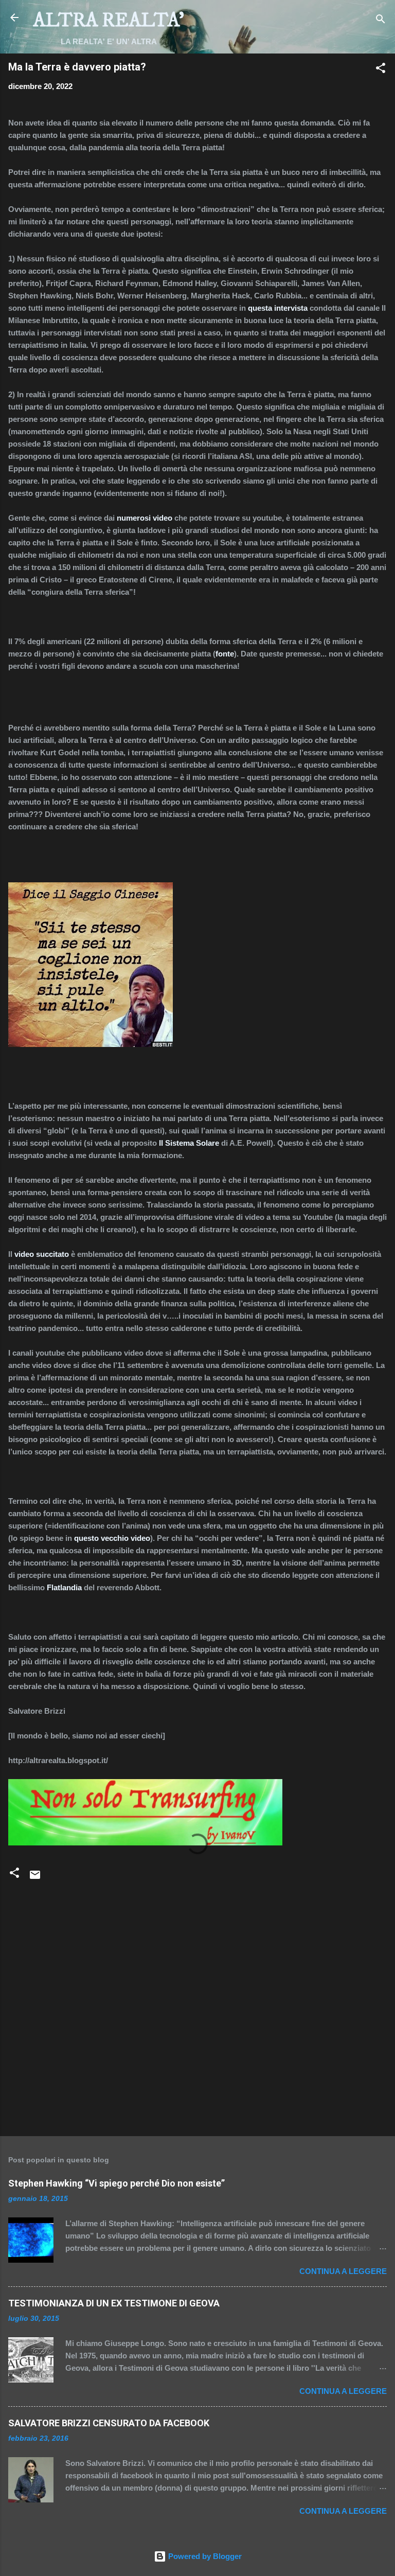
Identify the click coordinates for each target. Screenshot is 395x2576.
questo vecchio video (112, 1538)
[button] (381, 70)
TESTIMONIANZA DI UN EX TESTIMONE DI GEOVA (114, 2303)
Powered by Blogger (204, 2556)
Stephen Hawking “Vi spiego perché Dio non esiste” (116, 2183)
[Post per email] (35, 1878)
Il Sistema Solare (189, 1143)
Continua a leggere (343, 2271)
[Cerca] (381, 21)
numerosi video (145, 518)
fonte (225, 654)
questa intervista (278, 308)
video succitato (42, 1254)
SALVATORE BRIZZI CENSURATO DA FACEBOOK (109, 2423)
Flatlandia (64, 1587)
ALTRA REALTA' (109, 21)
